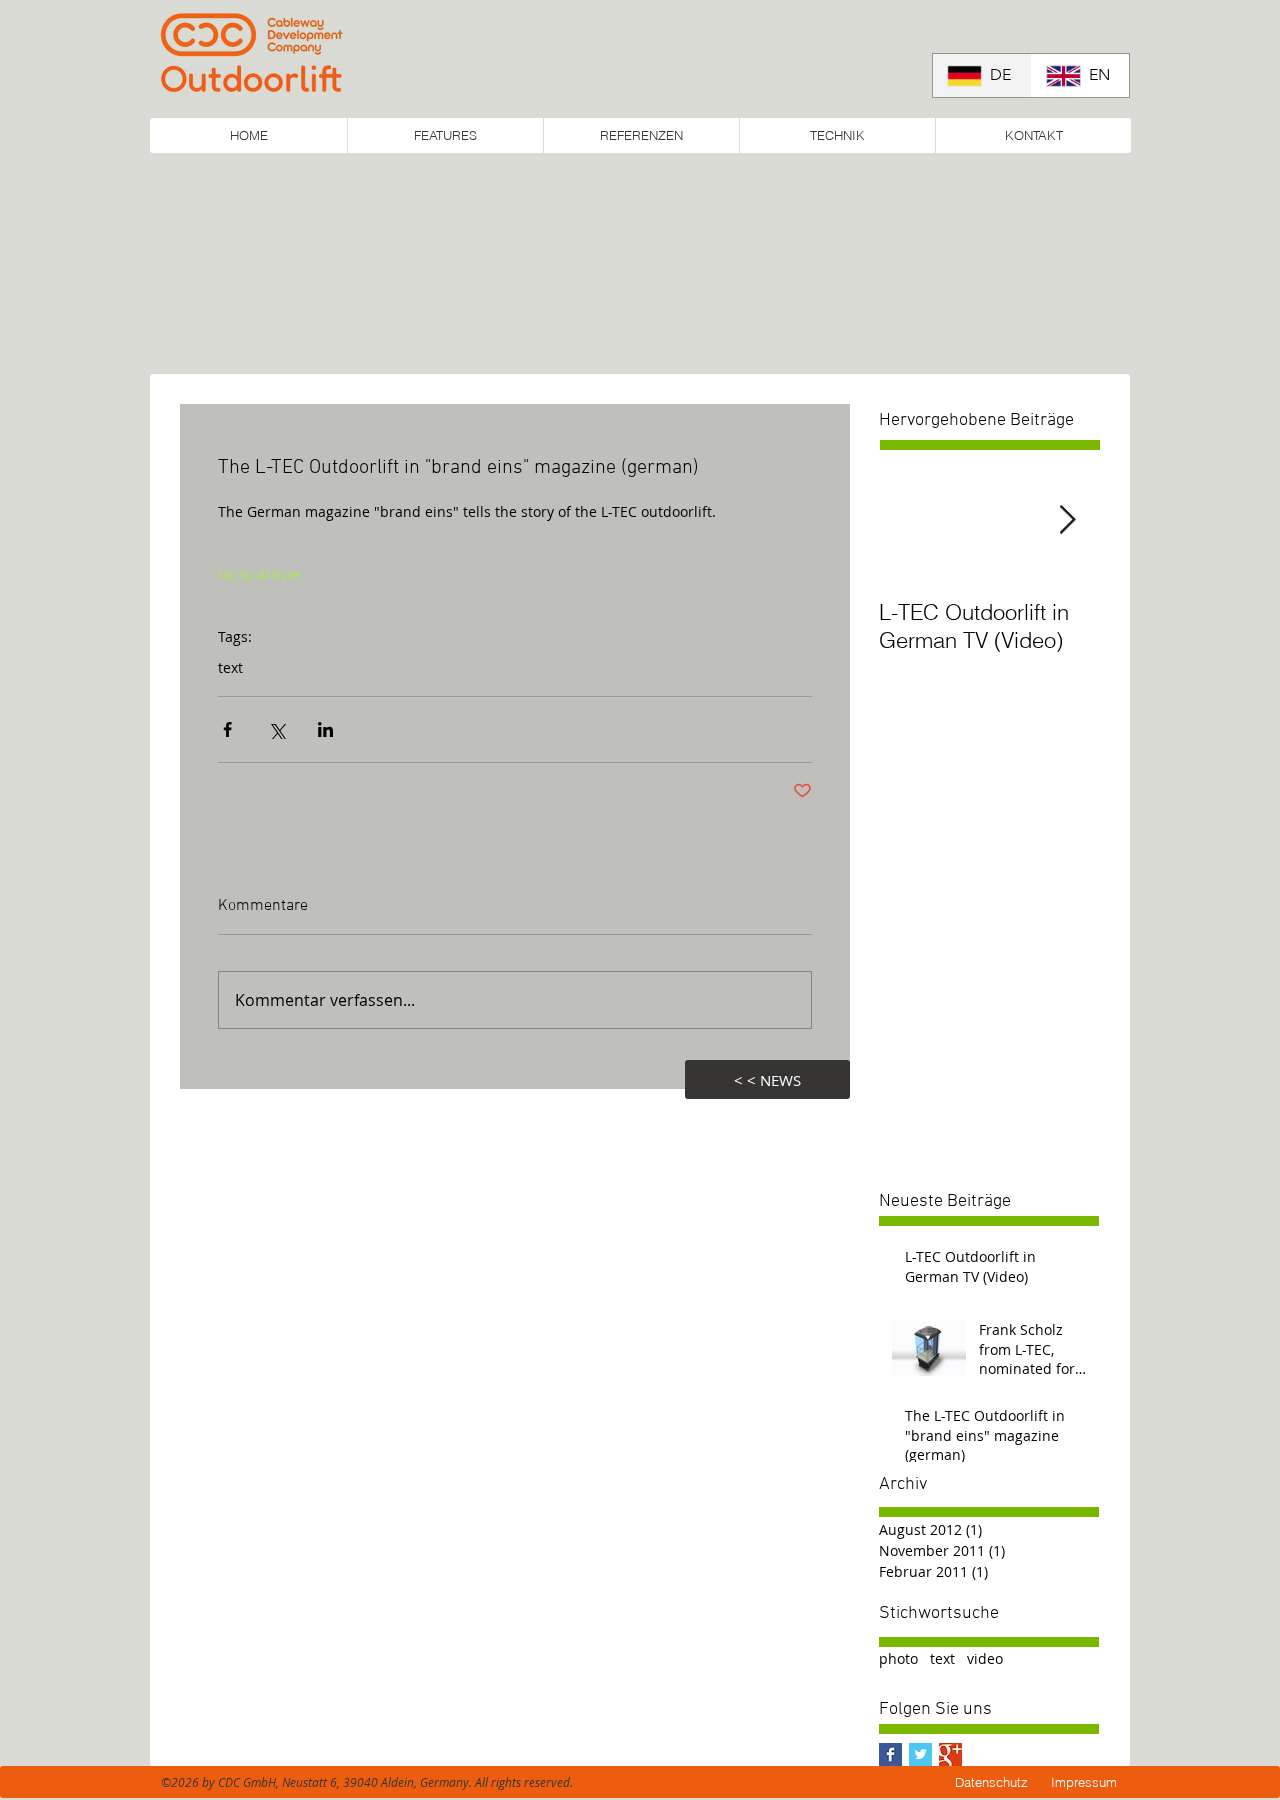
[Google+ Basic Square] (950, 1754)
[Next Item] (1067, 520)
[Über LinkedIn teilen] (325, 729)
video (985, 1658)
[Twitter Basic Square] (920, 1754)
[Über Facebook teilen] (227, 729)
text (230, 667)
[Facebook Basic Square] (890, 1754)
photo (898, 1658)
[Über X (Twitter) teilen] (276, 729)
